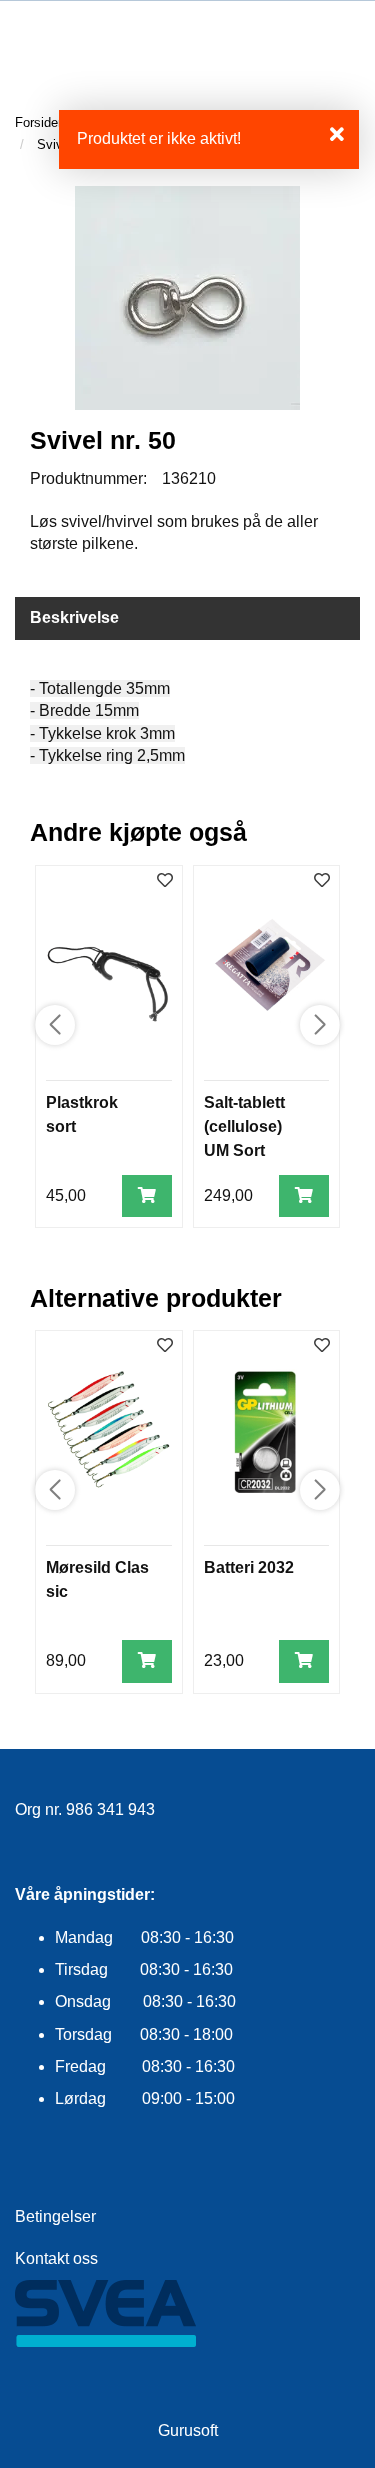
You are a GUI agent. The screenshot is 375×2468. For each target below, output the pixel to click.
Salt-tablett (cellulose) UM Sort (244, 1126)
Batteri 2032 (249, 1567)
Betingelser (55, 2216)
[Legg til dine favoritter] (165, 881)
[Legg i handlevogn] (147, 1196)
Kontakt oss (56, 2258)
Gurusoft (188, 2430)
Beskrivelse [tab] (74, 617)
